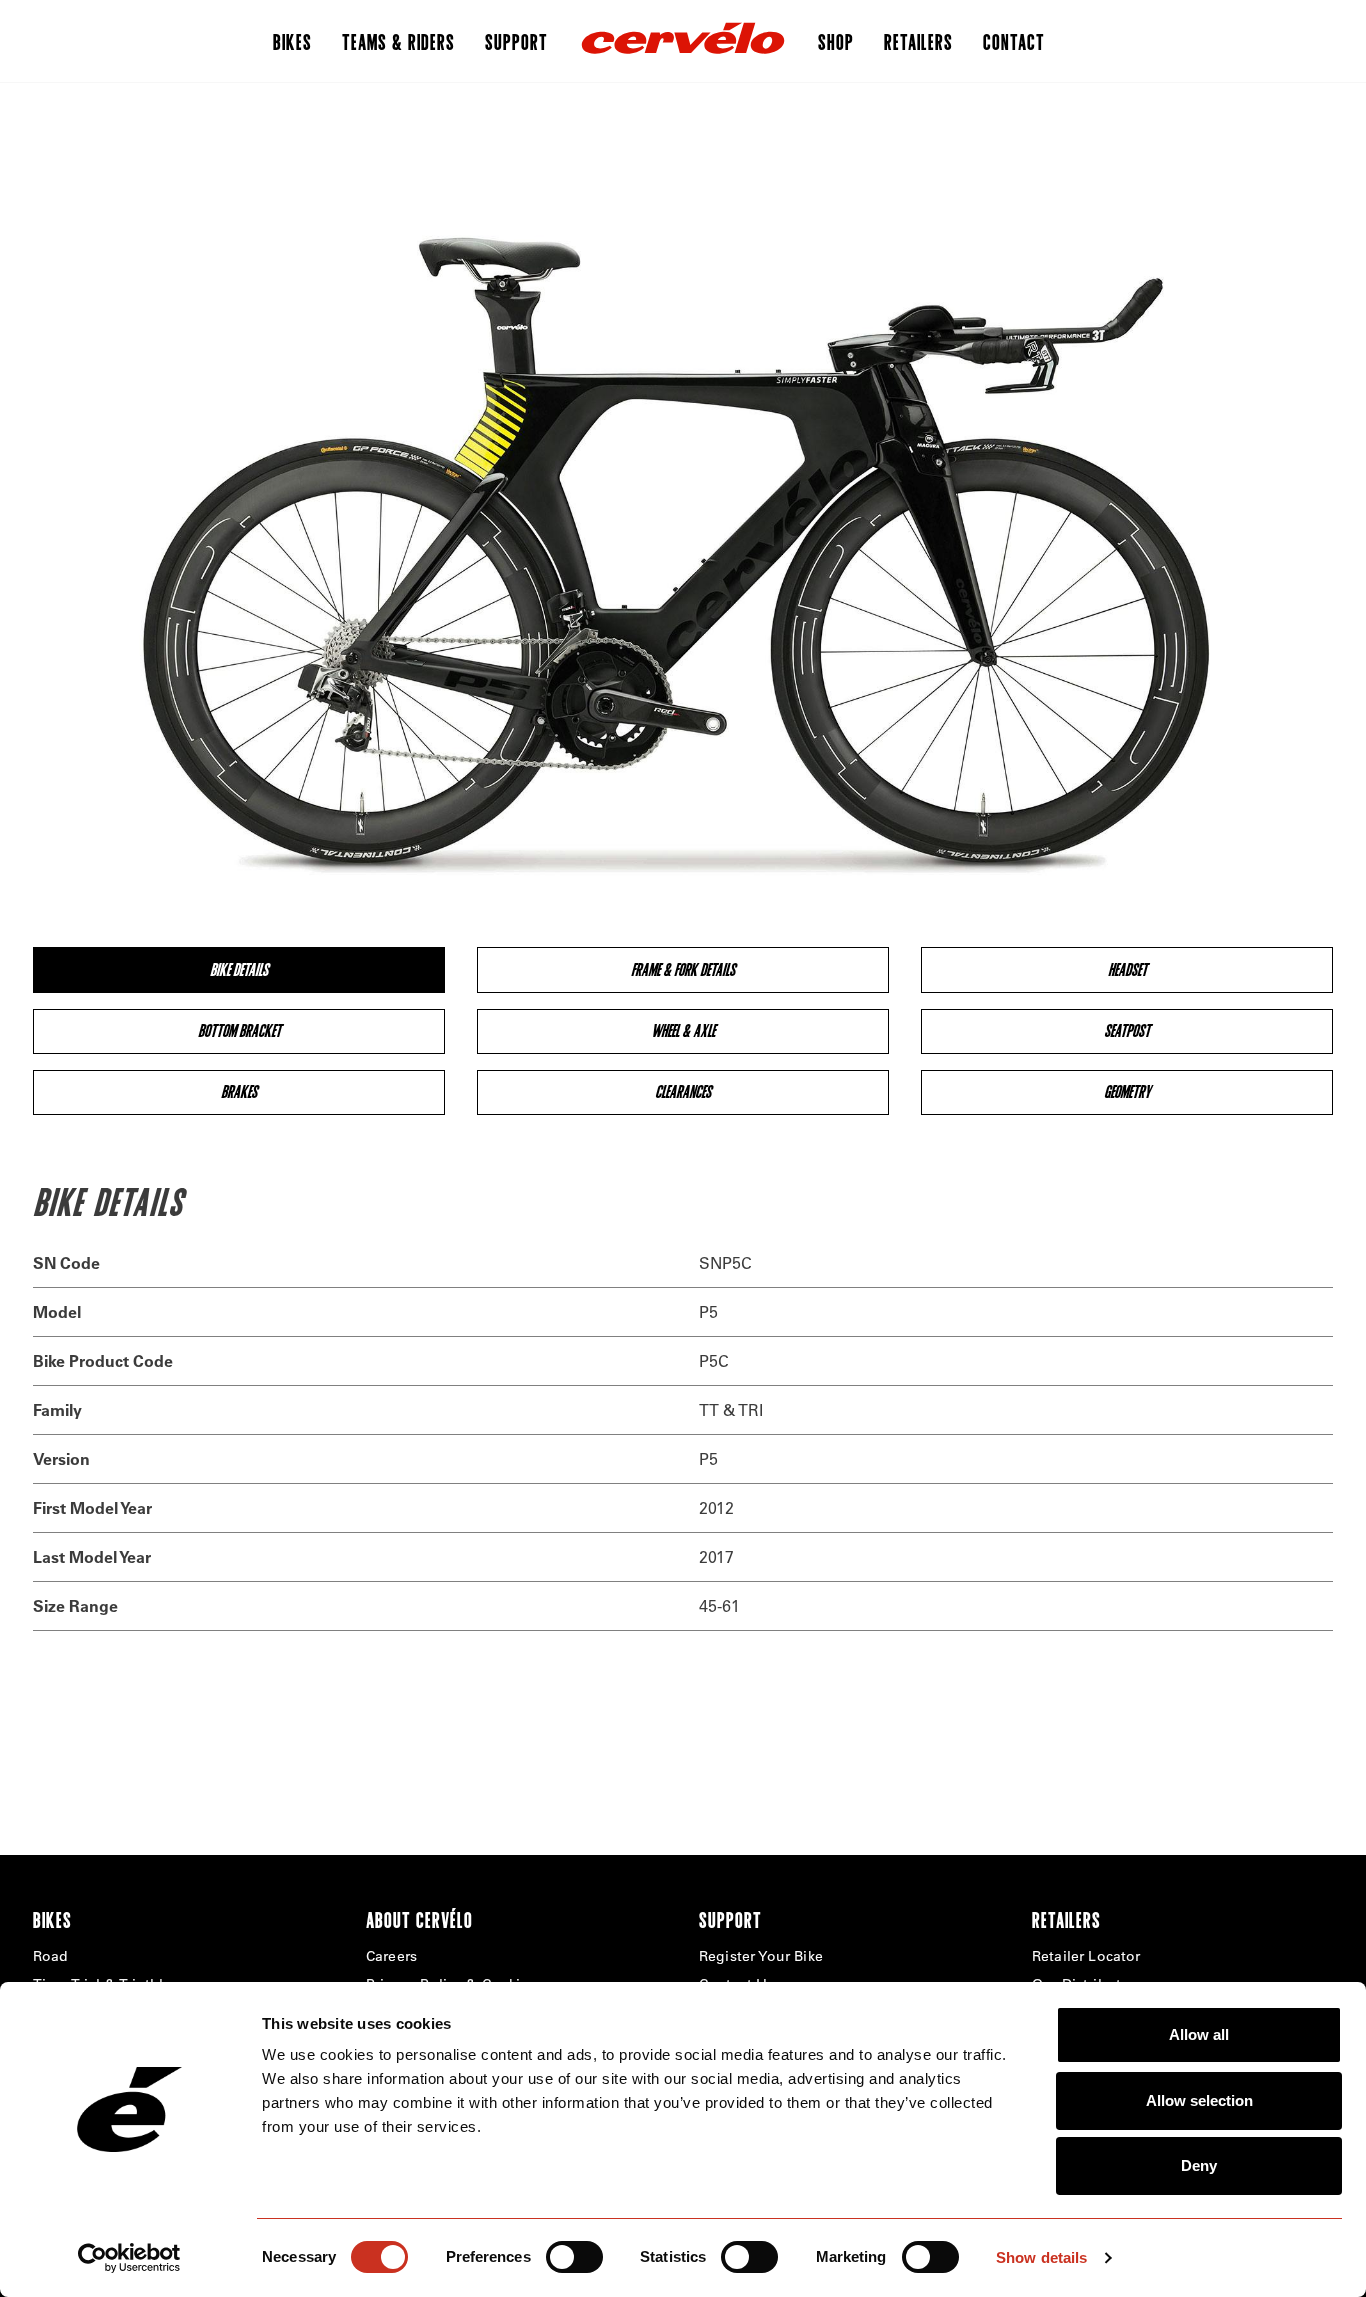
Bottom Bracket (239, 1030)
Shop (836, 41)
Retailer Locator (1086, 1956)
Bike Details (239, 969)
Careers (391, 1956)
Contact (1014, 41)
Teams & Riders (398, 41)
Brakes (239, 1091)
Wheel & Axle (683, 1030)
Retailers (918, 41)
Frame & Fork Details (683, 969)
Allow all (1199, 2034)
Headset (1127, 969)
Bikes (292, 41)
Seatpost (1127, 1030)
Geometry (1127, 1091)
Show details (1041, 2257)
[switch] (574, 2257)
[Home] (683, 41)
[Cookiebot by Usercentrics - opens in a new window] (129, 2258)
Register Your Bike (761, 1956)
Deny (1199, 2165)
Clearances (683, 1091)
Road (51, 1956)
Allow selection (1199, 2100)
